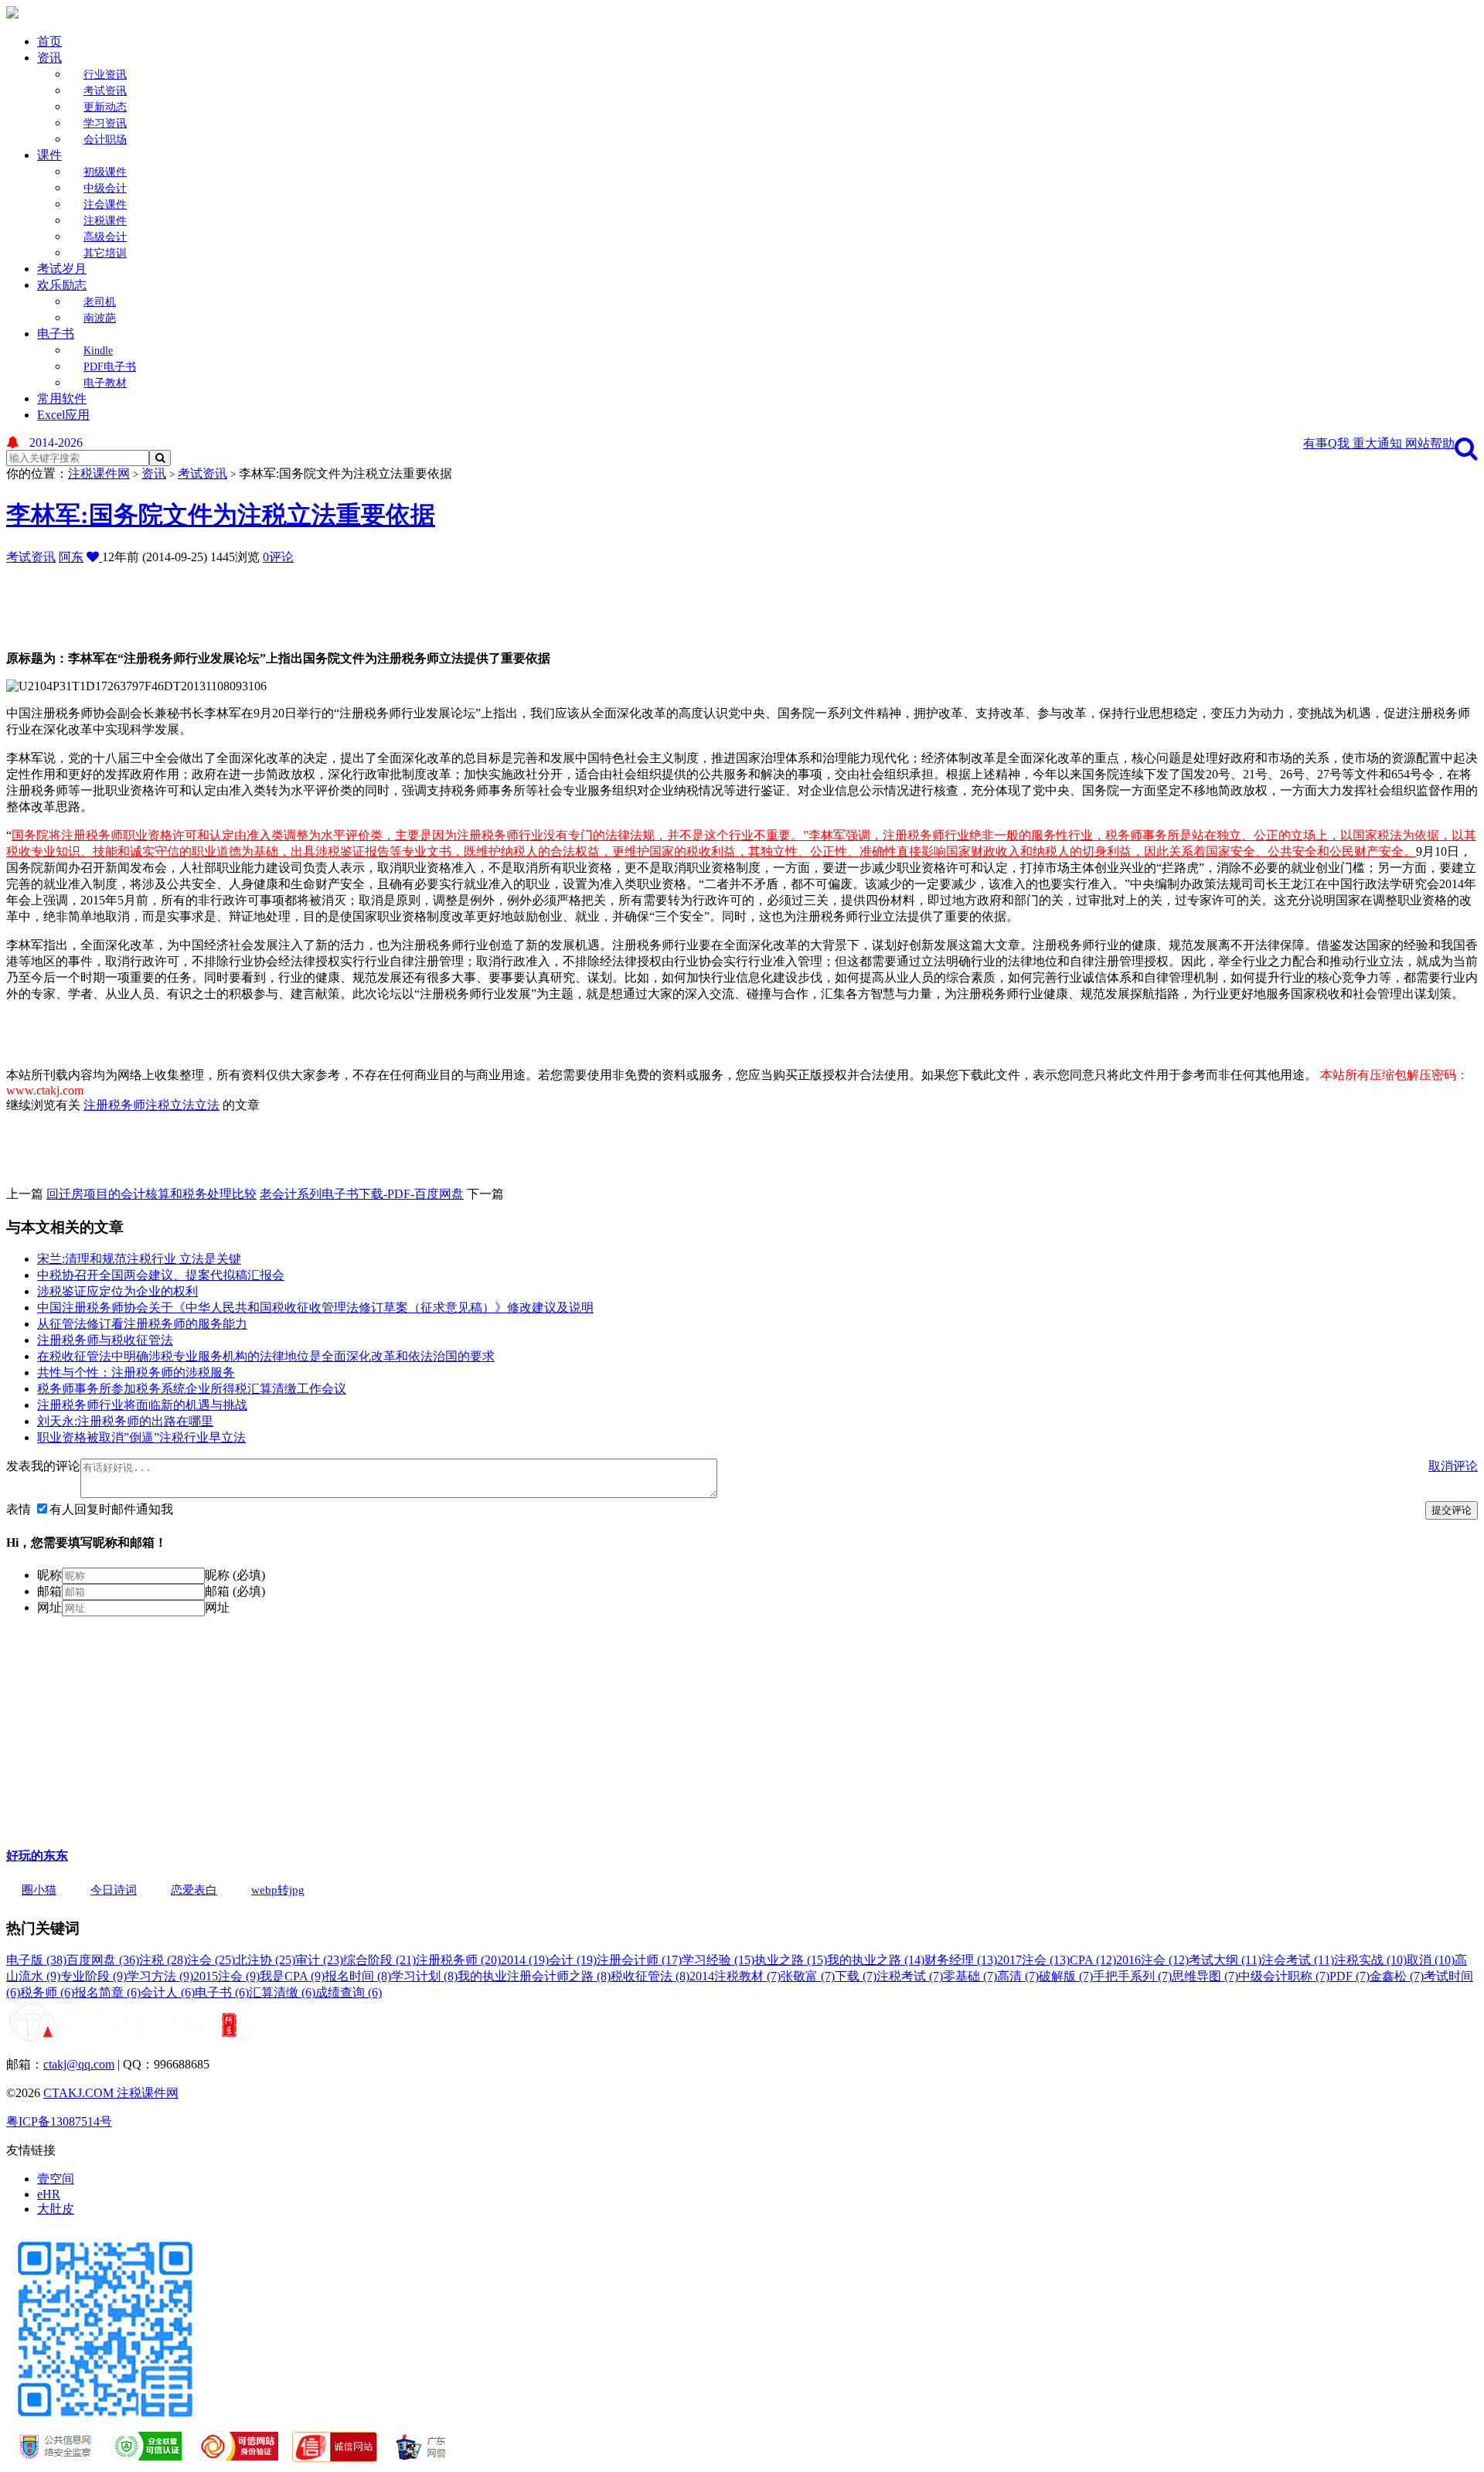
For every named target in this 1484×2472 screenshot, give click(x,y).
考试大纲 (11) (1225, 1960)
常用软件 (62, 398)
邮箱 (49, 1591)
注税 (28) (163, 1960)
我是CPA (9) (292, 1976)
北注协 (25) (265, 1960)
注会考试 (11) (1298, 1960)
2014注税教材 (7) (735, 1976)
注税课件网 (99, 473)
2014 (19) (525, 1960)
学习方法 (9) (160, 1976)
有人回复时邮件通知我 (111, 1509)
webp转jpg (278, 1890)
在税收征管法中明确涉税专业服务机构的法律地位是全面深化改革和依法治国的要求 (266, 1356)
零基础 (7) (970, 1976)
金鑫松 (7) (1397, 1976)
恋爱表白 (194, 1890)
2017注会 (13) (1033, 1960)
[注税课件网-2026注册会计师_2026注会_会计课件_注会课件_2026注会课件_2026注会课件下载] (12, 14)
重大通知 (1379, 443)
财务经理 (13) (961, 1960)
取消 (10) (1431, 1960)
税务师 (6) (47, 1992)
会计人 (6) (168, 1992)
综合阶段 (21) (380, 1960)
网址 (49, 1607)
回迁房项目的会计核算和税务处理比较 (151, 1194)
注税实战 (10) (1370, 1960)
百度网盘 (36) (103, 1960)
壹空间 (56, 2179)
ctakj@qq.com (79, 2064)
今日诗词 (114, 1890)
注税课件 (105, 221)
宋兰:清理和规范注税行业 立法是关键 (139, 1259)
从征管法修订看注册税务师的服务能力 (142, 1324)
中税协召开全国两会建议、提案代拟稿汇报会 (161, 1275)
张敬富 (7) (808, 1976)
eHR (49, 2194)
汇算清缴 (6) (282, 1992)
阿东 (71, 557)
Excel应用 (63, 415)
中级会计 (105, 188)
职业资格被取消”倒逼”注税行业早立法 (141, 1437)
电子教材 (105, 383)
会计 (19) (573, 1960)
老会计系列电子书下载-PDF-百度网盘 (362, 1194)
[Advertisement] (381, 601)
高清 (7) (1018, 1976)
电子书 (56, 334)
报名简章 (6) (107, 1992)
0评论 (278, 557)
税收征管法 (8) (650, 1976)
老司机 (100, 302)
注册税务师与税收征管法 (105, 1340)
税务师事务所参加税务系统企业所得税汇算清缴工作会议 (192, 1389)
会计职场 (105, 140)
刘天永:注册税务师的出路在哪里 (125, 1421)
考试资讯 (105, 91)
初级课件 (105, 172)
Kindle (98, 351)
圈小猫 (39, 1890)
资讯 (49, 58)
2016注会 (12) (1152, 1960)
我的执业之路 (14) (876, 1960)
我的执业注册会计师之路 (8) (534, 1976)
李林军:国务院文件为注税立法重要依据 (221, 515)
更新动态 (105, 107)
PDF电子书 (110, 367)
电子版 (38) (36, 1960)
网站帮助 (1430, 443)
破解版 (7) (1066, 1976)
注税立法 (170, 1105)
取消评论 (1453, 1466)
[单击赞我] (94, 557)
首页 (49, 41)
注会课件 (105, 204)
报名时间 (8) (358, 1976)
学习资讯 (105, 123)
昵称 (49, 1575)
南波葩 (100, 318)
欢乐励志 (62, 285)
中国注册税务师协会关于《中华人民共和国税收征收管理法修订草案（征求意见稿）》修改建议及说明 (315, 1308)
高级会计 (105, 237)
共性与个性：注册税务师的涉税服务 (136, 1372)
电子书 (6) (222, 1992)
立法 (207, 1105)
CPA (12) (1093, 1960)
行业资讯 (105, 75)
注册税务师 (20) (458, 1960)
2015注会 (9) (226, 1976)
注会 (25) (211, 1960)
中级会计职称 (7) (1284, 1976)
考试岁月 (62, 269)
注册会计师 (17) (639, 1960)
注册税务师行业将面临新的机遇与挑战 (142, 1405)
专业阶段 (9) (94, 1976)
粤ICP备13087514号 (59, 2121)
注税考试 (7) (910, 1976)
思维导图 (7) (1205, 1976)
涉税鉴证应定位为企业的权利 (117, 1291)
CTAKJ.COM (80, 2093)
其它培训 (105, 253)
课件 (49, 155)
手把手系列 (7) (1132, 1976)
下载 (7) (856, 1976)
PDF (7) (1350, 1976)
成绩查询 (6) (349, 1992)
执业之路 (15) (791, 1960)
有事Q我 (1328, 443)
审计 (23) (319, 1960)
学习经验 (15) (718, 1960)
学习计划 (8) (424, 1976)
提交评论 (1452, 1510)
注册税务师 (114, 1105)
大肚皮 (56, 2209)
